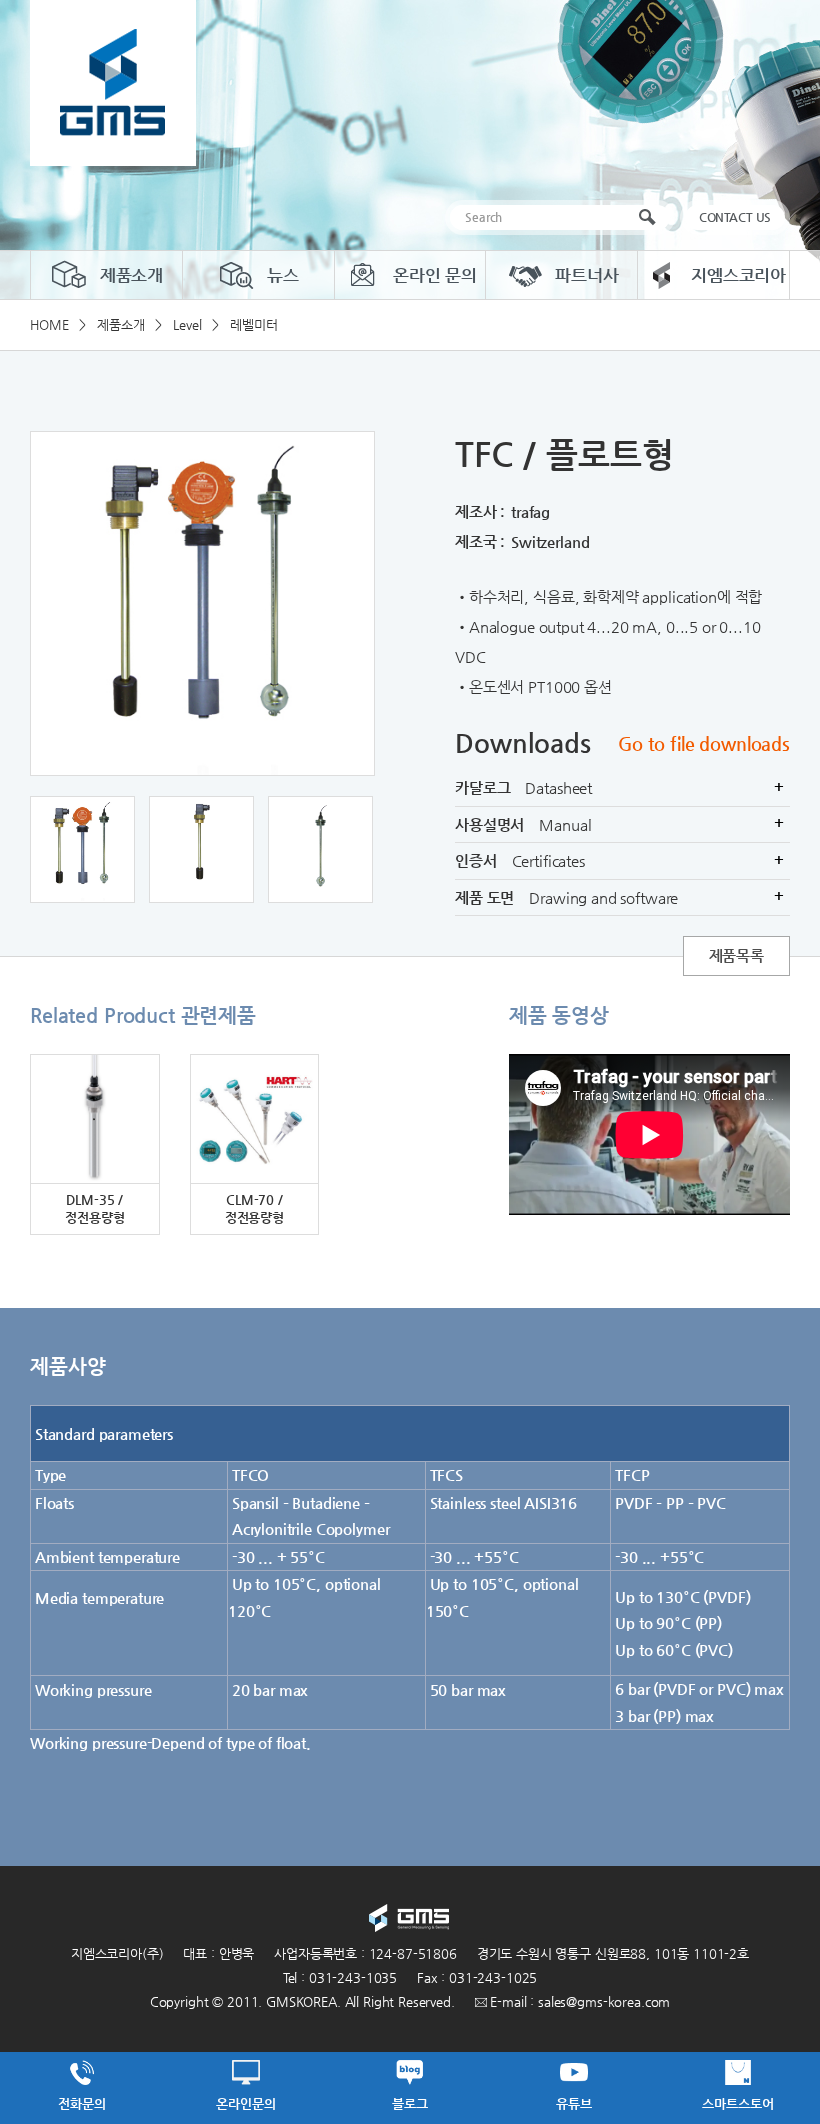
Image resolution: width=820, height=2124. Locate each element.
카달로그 (619, 787)
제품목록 (736, 955)
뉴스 (283, 275)
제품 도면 (619, 896)
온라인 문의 (435, 275)
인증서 (619, 860)
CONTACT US (735, 217)
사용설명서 (620, 823)
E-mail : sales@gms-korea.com (579, 2001)
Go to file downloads (704, 743)
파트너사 (586, 275)
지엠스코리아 (738, 275)
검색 (651, 217)
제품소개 (131, 275)
